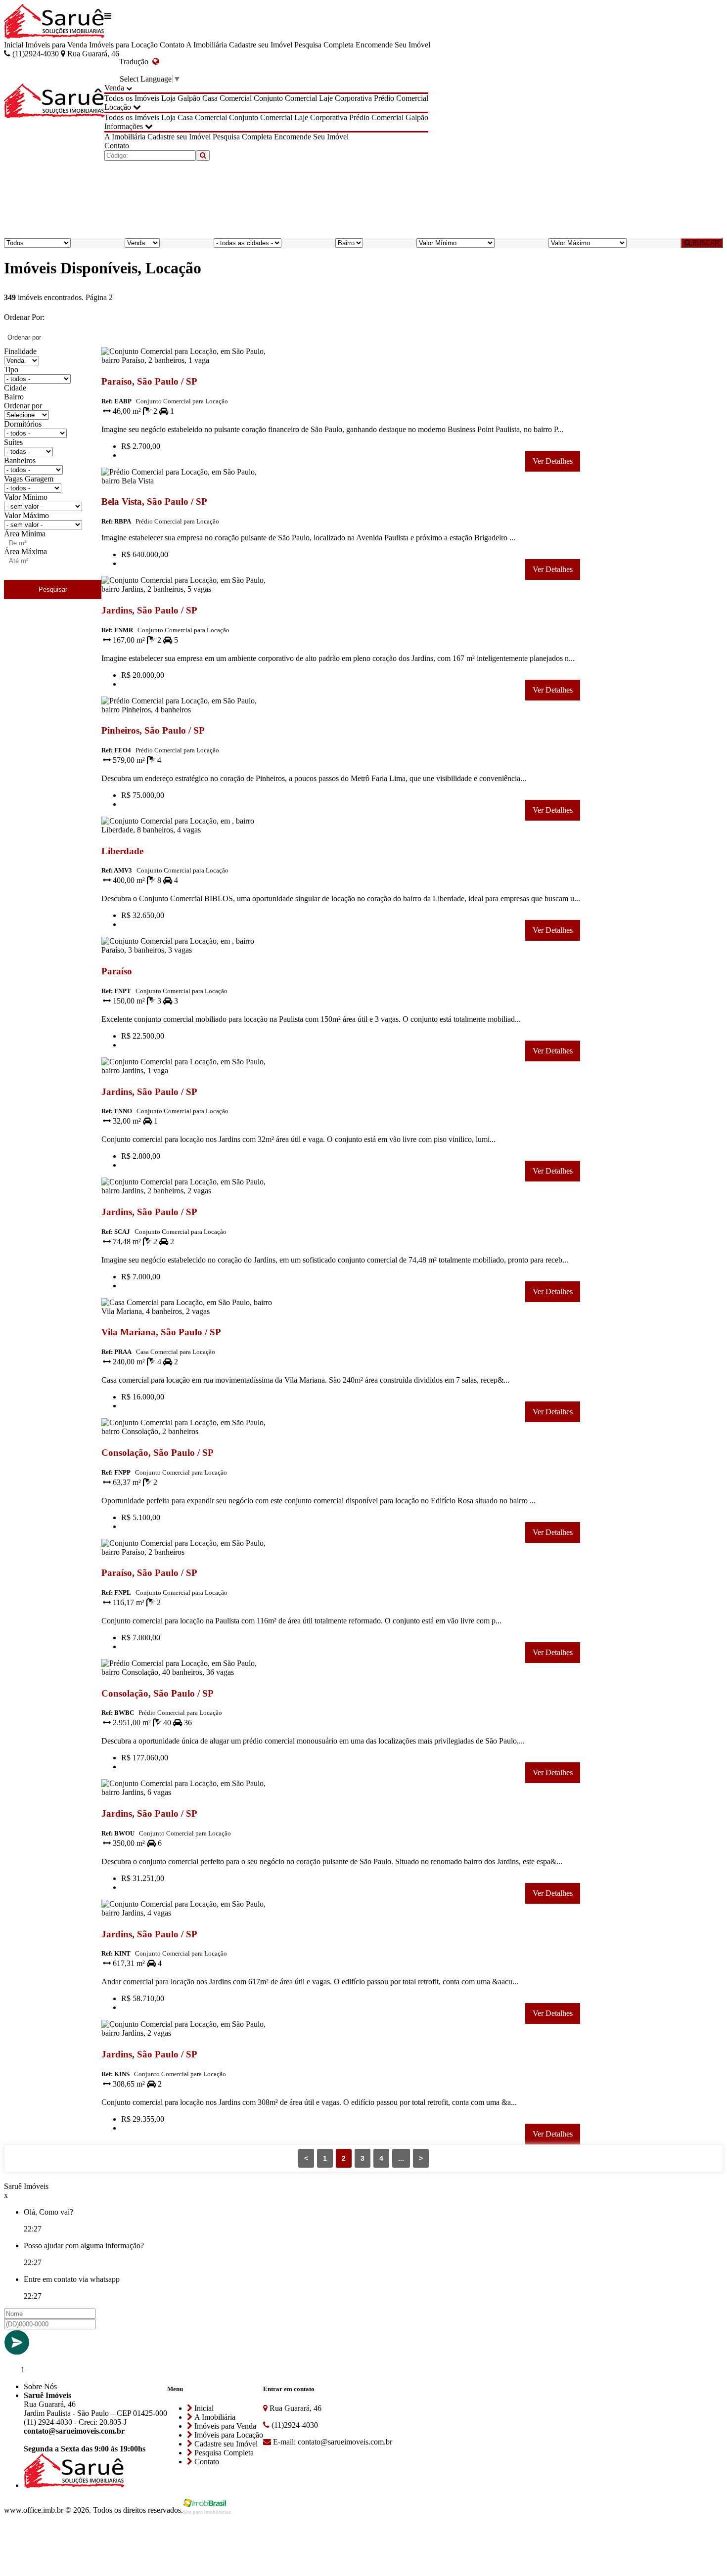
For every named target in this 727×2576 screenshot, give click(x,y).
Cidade (15, 388)
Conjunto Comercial (285, 98)
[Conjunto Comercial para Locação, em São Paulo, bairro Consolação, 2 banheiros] (187, 1433)
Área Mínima (25, 534)
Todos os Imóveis (132, 98)
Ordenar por (23, 406)
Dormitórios (23, 424)
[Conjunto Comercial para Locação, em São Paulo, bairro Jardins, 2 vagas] (187, 2035)
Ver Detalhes (553, 461)
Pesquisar (53, 589)
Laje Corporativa (345, 98)
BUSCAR (705, 243)
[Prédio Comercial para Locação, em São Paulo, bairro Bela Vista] (187, 483)
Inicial (14, 45)
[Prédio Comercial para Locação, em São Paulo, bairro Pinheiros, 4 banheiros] (187, 712)
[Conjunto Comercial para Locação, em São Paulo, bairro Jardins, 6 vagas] (187, 1794)
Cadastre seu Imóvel (261, 45)
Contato (172, 45)
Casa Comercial (227, 98)
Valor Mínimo (26, 497)
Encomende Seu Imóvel (393, 45)
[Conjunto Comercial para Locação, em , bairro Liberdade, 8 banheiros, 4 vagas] (187, 832)
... (401, 2158)
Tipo (11, 370)
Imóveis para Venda (56, 45)
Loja (168, 98)
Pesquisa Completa (324, 45)
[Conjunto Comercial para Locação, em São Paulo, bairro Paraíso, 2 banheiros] (187, 1554)
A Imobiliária (206, 45)
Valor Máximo (26, 515)
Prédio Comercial (401, 98)
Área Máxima (25, 551)
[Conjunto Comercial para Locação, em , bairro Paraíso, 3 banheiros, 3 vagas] (187, 952)
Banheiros (20, 460)
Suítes (13, 442)
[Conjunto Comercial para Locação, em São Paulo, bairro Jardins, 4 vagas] (187, 1915)
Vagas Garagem (29, 479)
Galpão (189, 98)
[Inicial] (54, 22)
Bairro (14, 397)
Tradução (136, 62)
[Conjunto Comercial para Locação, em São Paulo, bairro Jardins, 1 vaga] (187, 1072)
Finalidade (20, 351)
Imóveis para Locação (123, 45)
